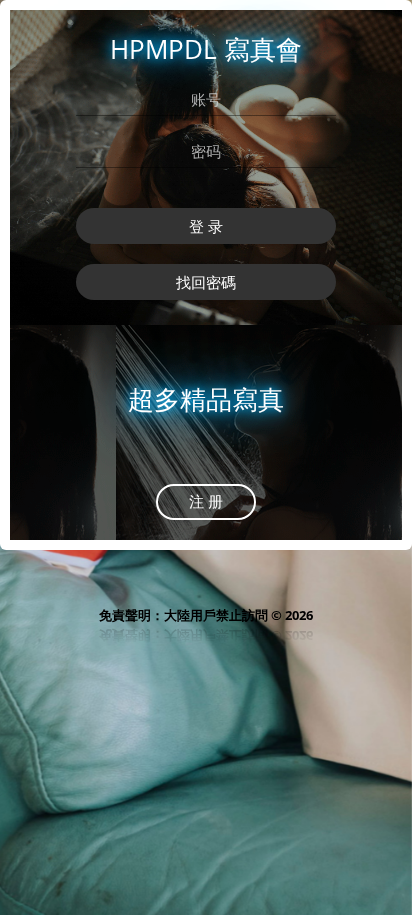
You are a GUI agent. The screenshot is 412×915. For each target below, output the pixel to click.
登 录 (206, 226)
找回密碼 (206, 282)
